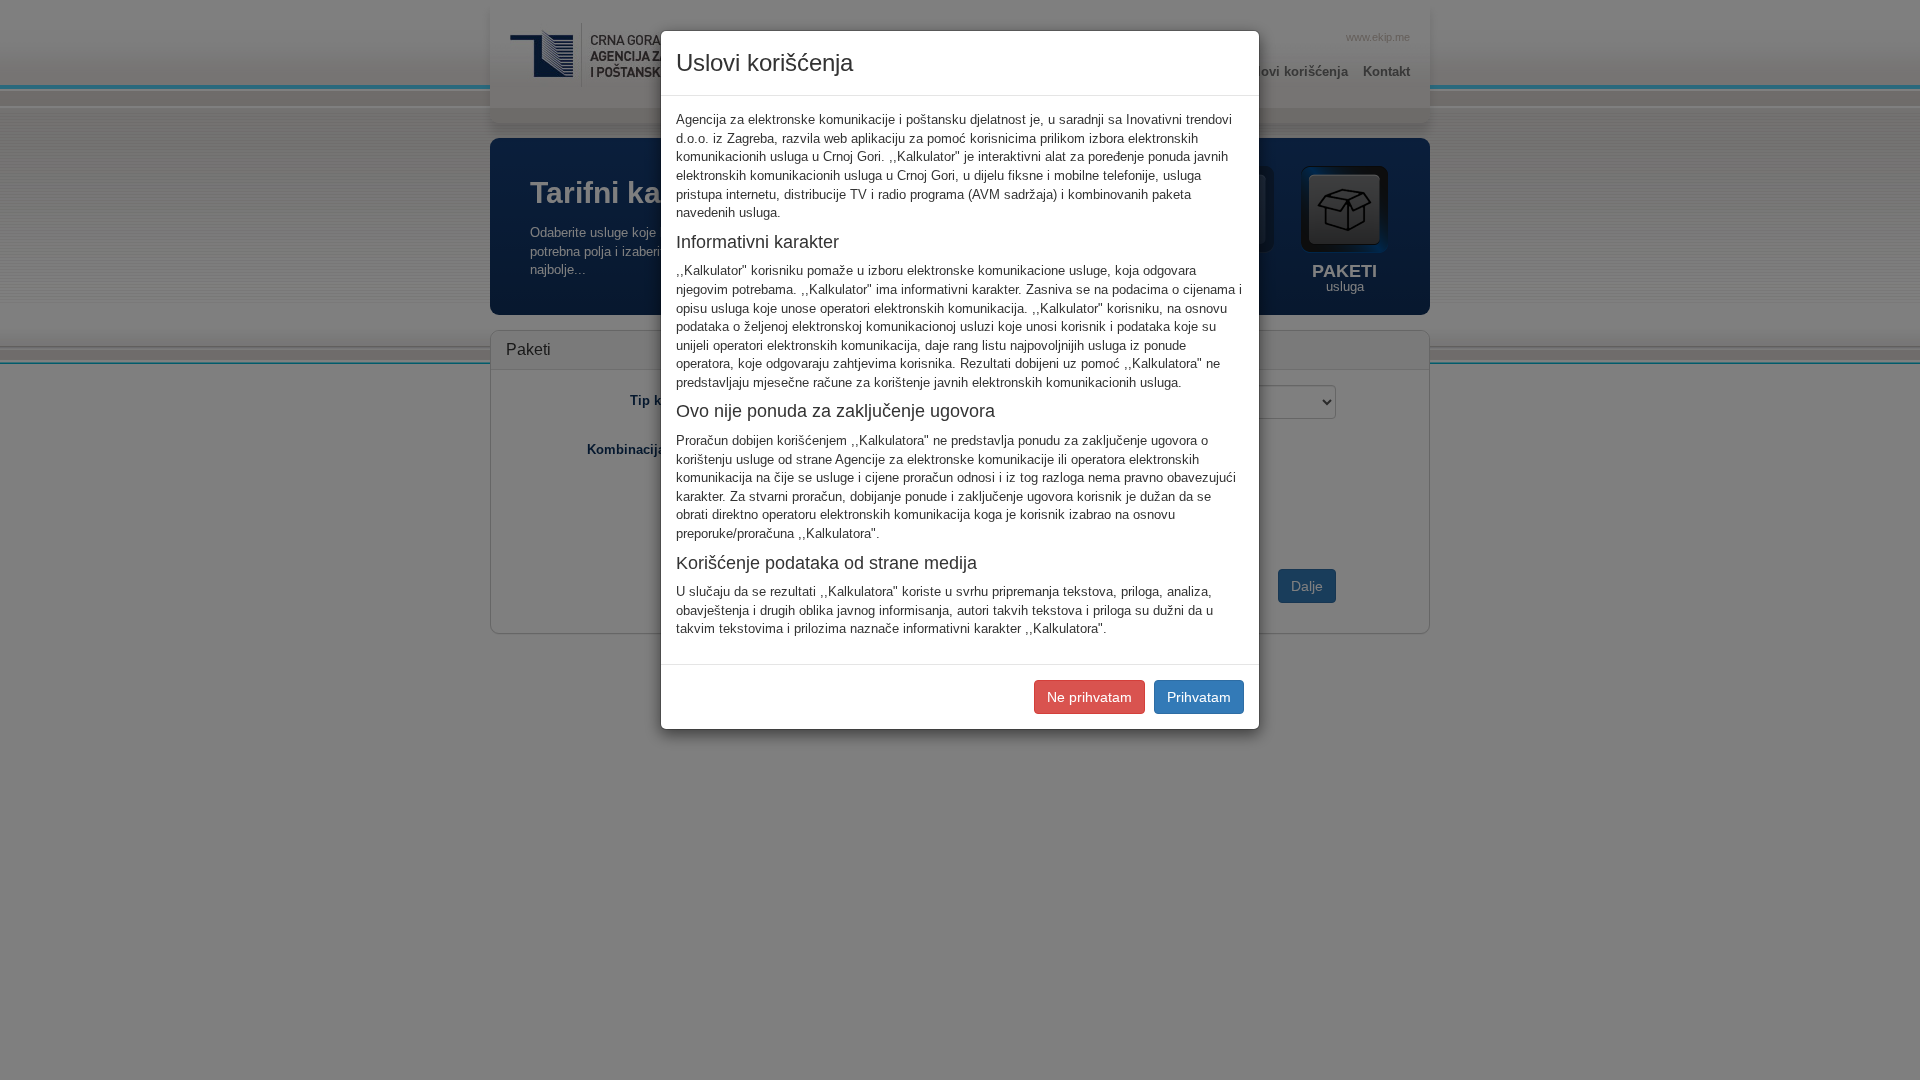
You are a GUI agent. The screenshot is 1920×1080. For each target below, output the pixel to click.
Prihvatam (1199, 697)
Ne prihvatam (1089, 697)
